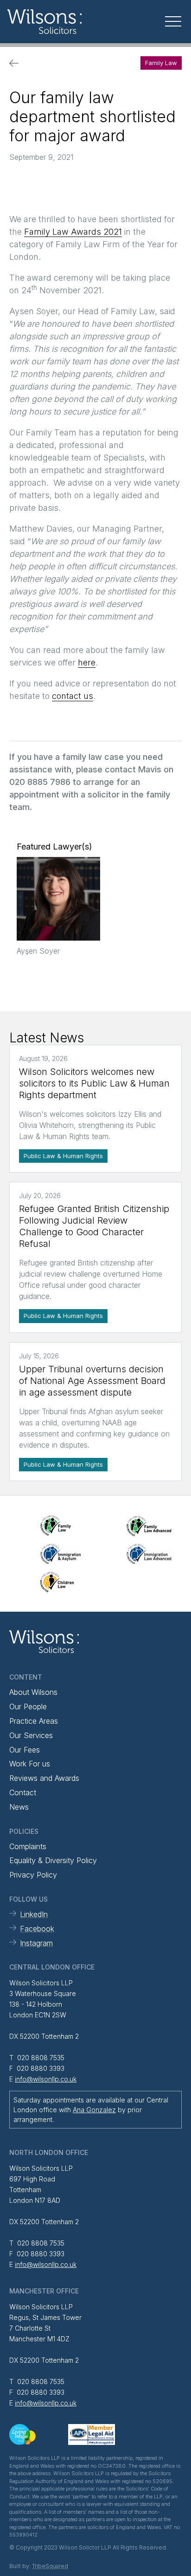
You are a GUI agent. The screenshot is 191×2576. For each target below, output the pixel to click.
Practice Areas (34, 1721)
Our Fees (25, 1750)
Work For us (30, 1764)
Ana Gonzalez (94, 2110)
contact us (73, 696)
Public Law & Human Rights (63, 1156)
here (87, 662)
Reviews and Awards (44, 1778)
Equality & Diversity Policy (53, 1860)
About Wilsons (33, 1692)
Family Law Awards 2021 (73, 232)
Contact (23, 1792)
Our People (28, 1706)
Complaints (28, 1846)
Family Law (161, 63)
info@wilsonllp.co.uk (46, 2079)
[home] (70, 22)
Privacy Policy (33, 1875)
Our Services (31, 1735)
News (19, 1807)
